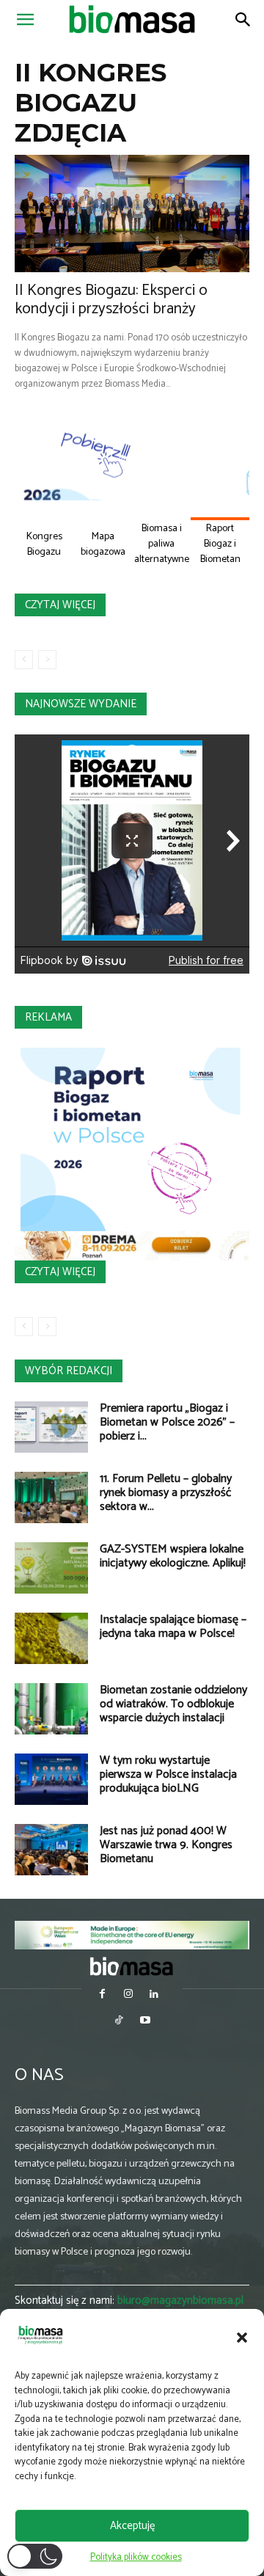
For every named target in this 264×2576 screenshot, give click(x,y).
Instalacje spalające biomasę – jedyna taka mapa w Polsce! (173, 1627)
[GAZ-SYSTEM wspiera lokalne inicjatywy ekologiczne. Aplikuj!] (51, 1568)
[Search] (243, 20)
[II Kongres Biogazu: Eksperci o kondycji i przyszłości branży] (132, 214)
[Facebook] (102, 1995)
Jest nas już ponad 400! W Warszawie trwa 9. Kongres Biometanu (166, 1845)
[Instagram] (128, 1995)
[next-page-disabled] (47, 660)
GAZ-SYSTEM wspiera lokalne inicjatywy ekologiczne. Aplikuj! (173, 1556)
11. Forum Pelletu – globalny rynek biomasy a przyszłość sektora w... (166, 1493)
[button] (242, 2338)
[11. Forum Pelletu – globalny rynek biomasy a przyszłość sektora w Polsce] (51, 1497)
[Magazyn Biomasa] (132, 1966)
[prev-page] (24, 660)
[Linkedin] (154, 1995)
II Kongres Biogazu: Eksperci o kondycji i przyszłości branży (111, 300)
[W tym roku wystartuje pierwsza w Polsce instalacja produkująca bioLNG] (51, 1779)
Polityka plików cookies (136, 2557)
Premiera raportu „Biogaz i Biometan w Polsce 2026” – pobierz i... (167, 1422)
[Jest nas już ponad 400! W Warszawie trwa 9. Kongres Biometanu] (51, 1850)
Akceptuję (132, 2526)
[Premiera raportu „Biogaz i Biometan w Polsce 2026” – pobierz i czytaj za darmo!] (51, 1427)
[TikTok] (119, 2022)
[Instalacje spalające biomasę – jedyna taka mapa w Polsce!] (51, 1638)
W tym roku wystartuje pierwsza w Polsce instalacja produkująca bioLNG (168, 1774)
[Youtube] (145, 2022)
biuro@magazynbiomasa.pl (180, 2300)
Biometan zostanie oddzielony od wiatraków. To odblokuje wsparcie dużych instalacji (173, 1704)
